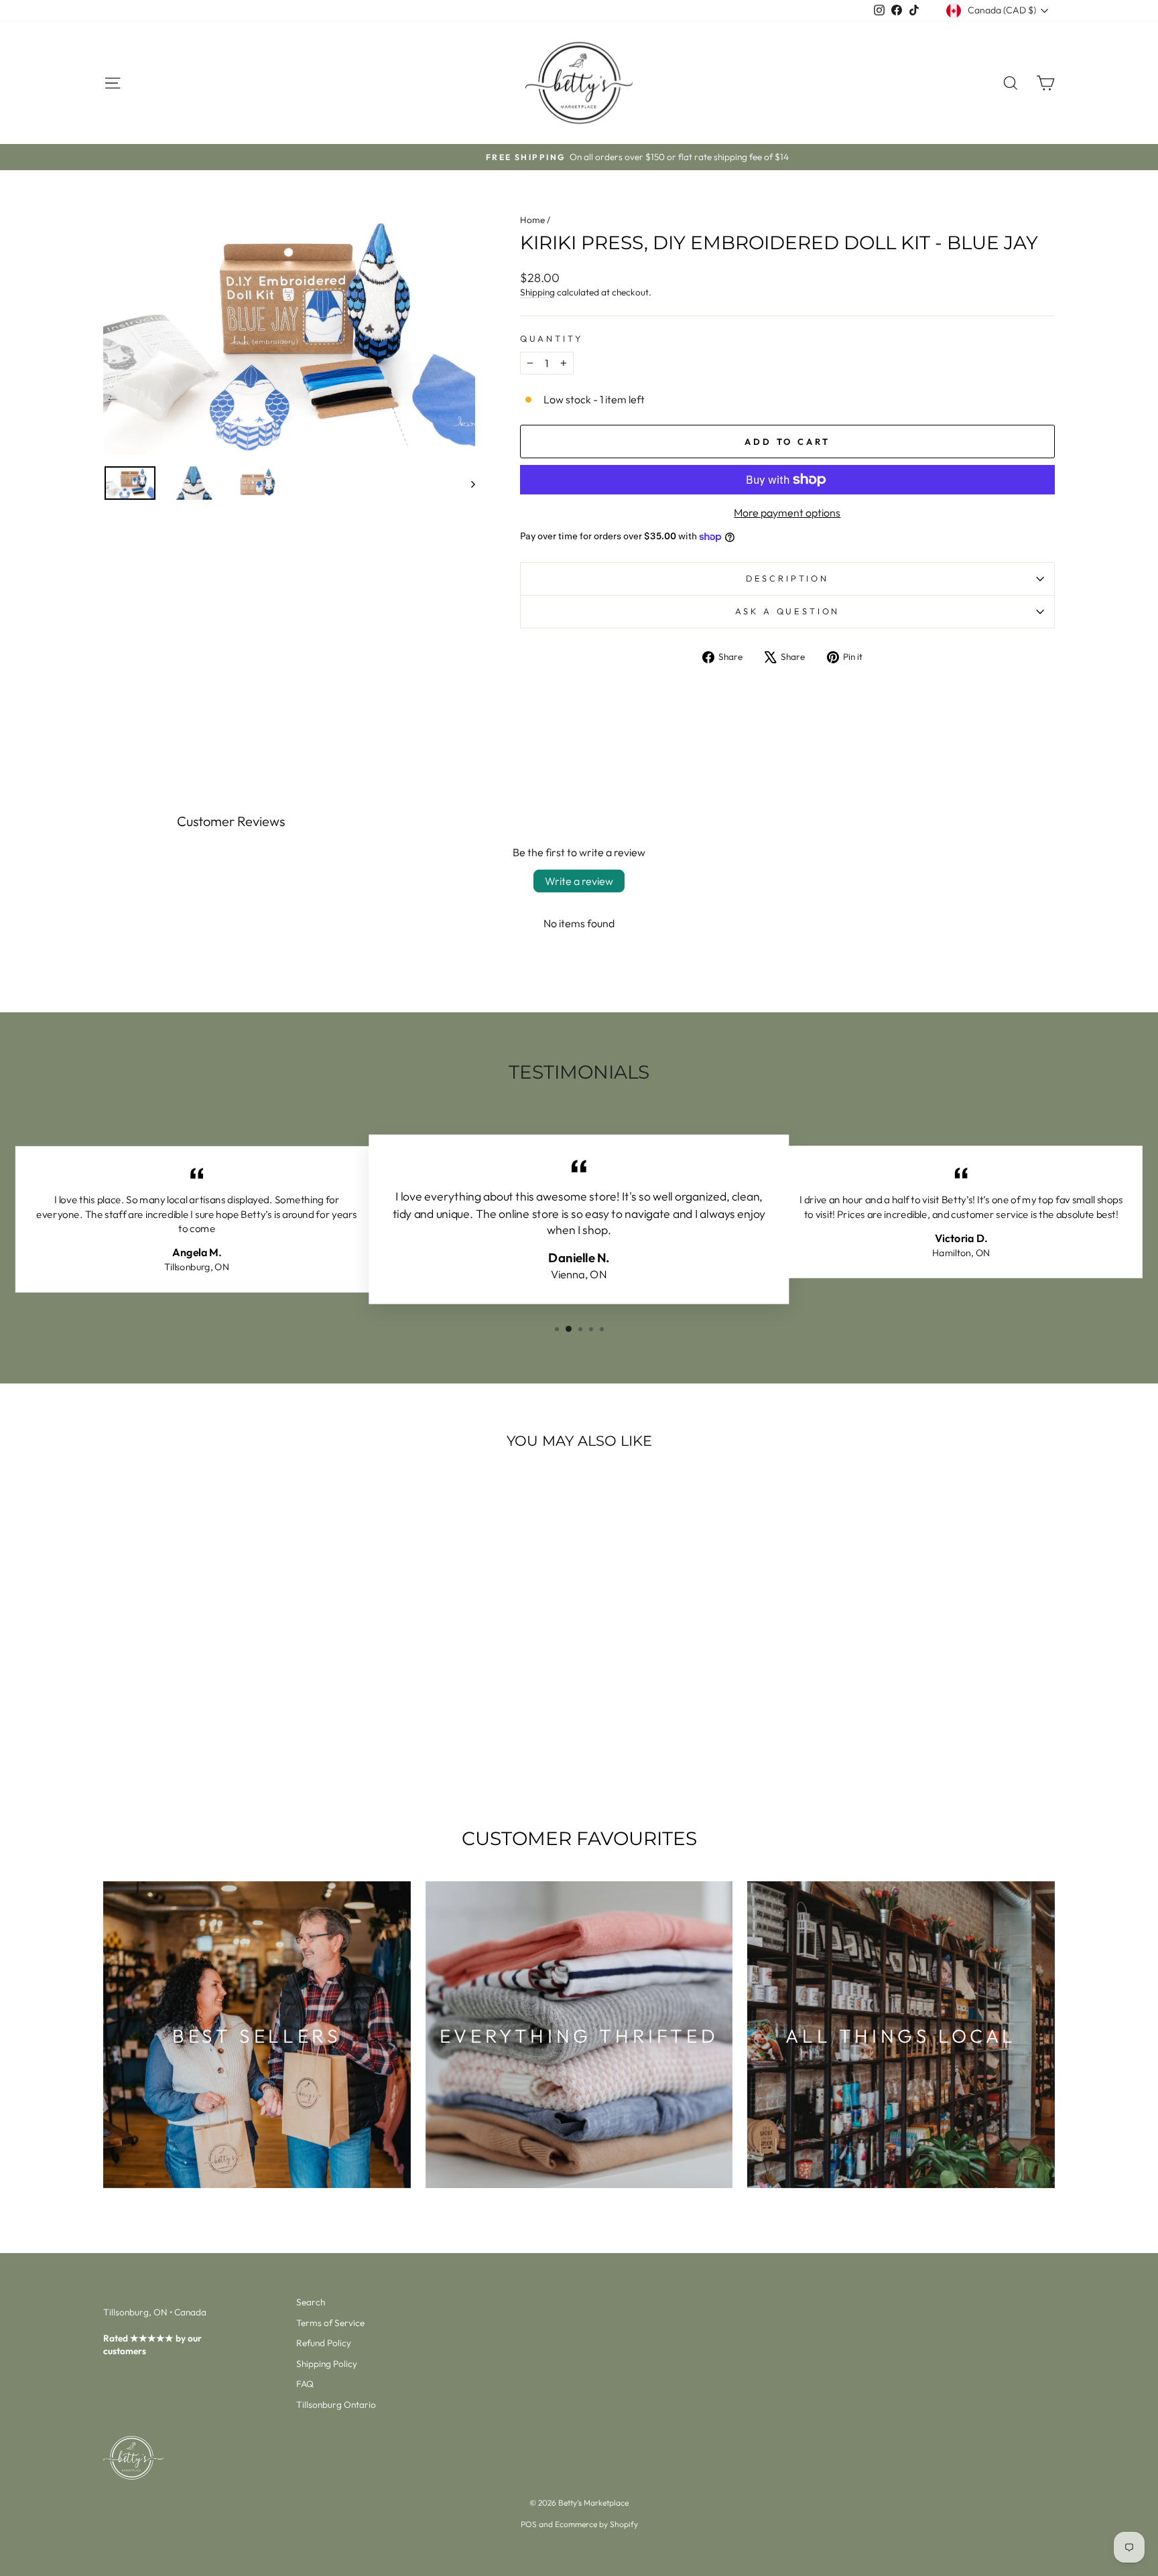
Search (311, 2302)
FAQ (305, 2384)
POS (529, 2524)
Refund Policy (324, 2343)
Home (532, 220)
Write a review (579, 881)
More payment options (787, 513)
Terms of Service (330, 2323)
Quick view (217, 1693)
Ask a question (788, 611)
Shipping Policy (327, 2364)
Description (787, 578)
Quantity (552, 338)
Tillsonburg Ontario (336, 2404)
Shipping (537, 292)
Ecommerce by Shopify (596, 2524)
